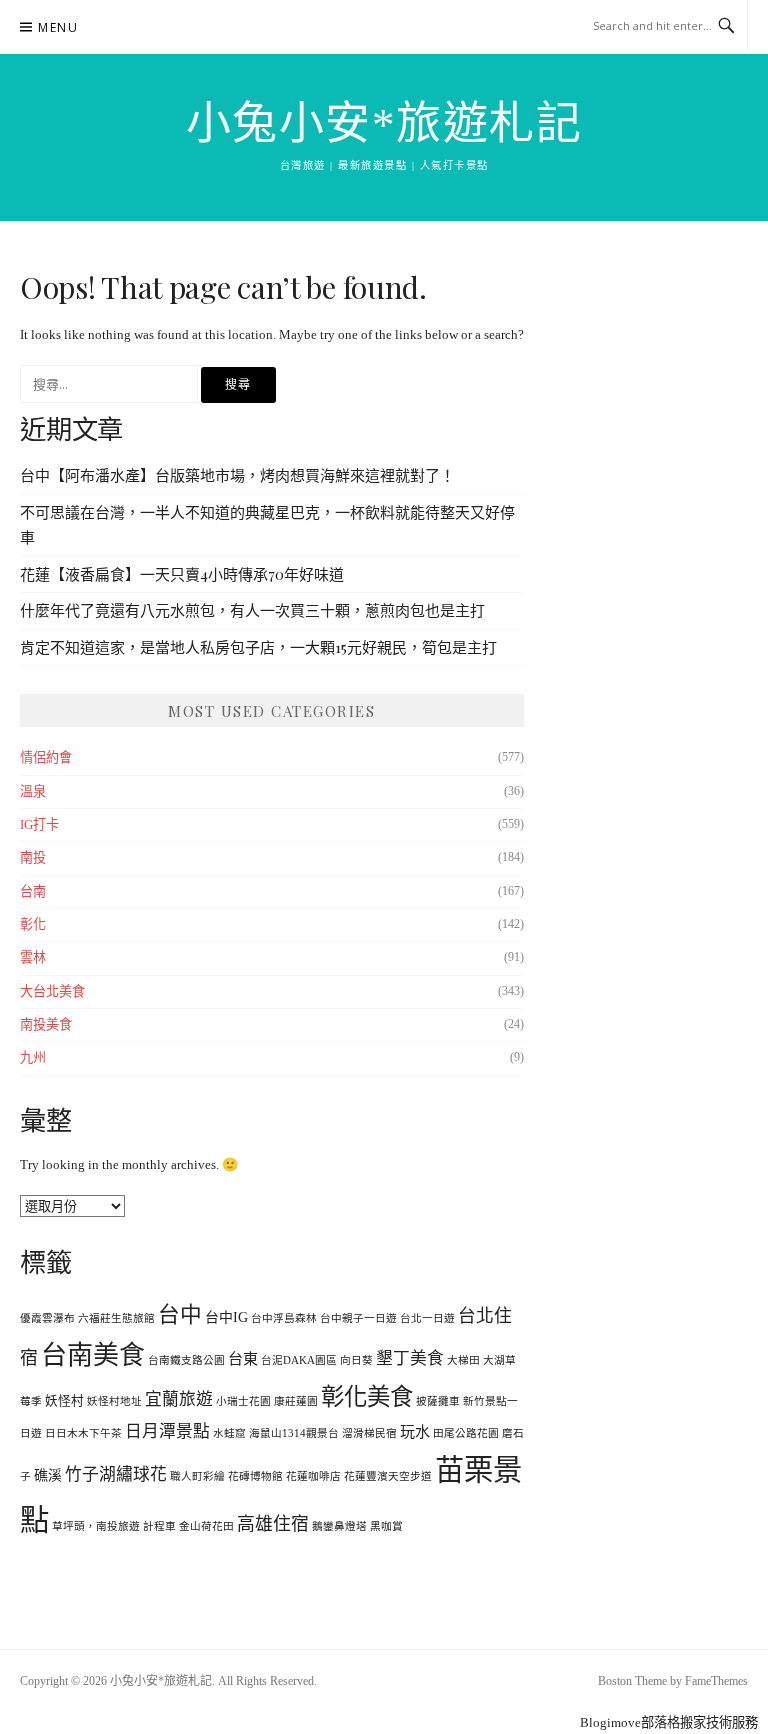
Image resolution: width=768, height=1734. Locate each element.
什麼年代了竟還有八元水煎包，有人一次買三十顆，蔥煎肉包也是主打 (252, 610)
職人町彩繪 (197, 1476)
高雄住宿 (273, 1524)
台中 (180, 1315)
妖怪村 (64, 1401)
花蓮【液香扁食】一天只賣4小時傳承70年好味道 (182, 574)
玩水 (415, 1432)
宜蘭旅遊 (179, 1399)
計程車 (159, 1526)
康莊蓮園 (296, 1401)
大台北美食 (52, 991)
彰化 (33, 924)
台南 (33, 891)
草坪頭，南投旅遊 (96, 1526)
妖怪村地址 (114, 1401)
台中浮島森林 (284, 1318)
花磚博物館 (255, 1476)
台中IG (226, 1317)
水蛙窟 (229, 1433)
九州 (33, 1057)
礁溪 (48, 1475)
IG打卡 (39, 824)
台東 (243, 1359)
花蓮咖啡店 (313, 1476)
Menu (58, 27)
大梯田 (463, 1360)
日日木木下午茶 (83, 1433)
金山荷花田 (206, 1526)
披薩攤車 (438, 1401)
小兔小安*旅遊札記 (384, 124)
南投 (33, 857)
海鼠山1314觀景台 (294, 1433)
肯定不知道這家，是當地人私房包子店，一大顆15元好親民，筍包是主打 (258, 647)
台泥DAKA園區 (299, 1360)
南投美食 (46, 1024)
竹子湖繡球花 (116, 1474)
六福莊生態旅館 (116, 1318)
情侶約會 (46, 757)
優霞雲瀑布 (47, 1318)
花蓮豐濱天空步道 (388, 1476)
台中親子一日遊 (358, 1318)
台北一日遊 (427, 1318)
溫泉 (33, 791)
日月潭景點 (167, 1431)
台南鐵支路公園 (186, 1360)
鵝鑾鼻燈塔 (339, 1526)
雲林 (33, 957)
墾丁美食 (410, 1358)
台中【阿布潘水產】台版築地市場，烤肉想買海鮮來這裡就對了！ (237, 475)
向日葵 (356, 1360)
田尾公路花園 (466, 1433)
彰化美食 (367, 1397)
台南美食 (93, 1355)
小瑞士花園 (243, 1401)
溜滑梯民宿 (369, 1433)
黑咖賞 (386, 1526)
